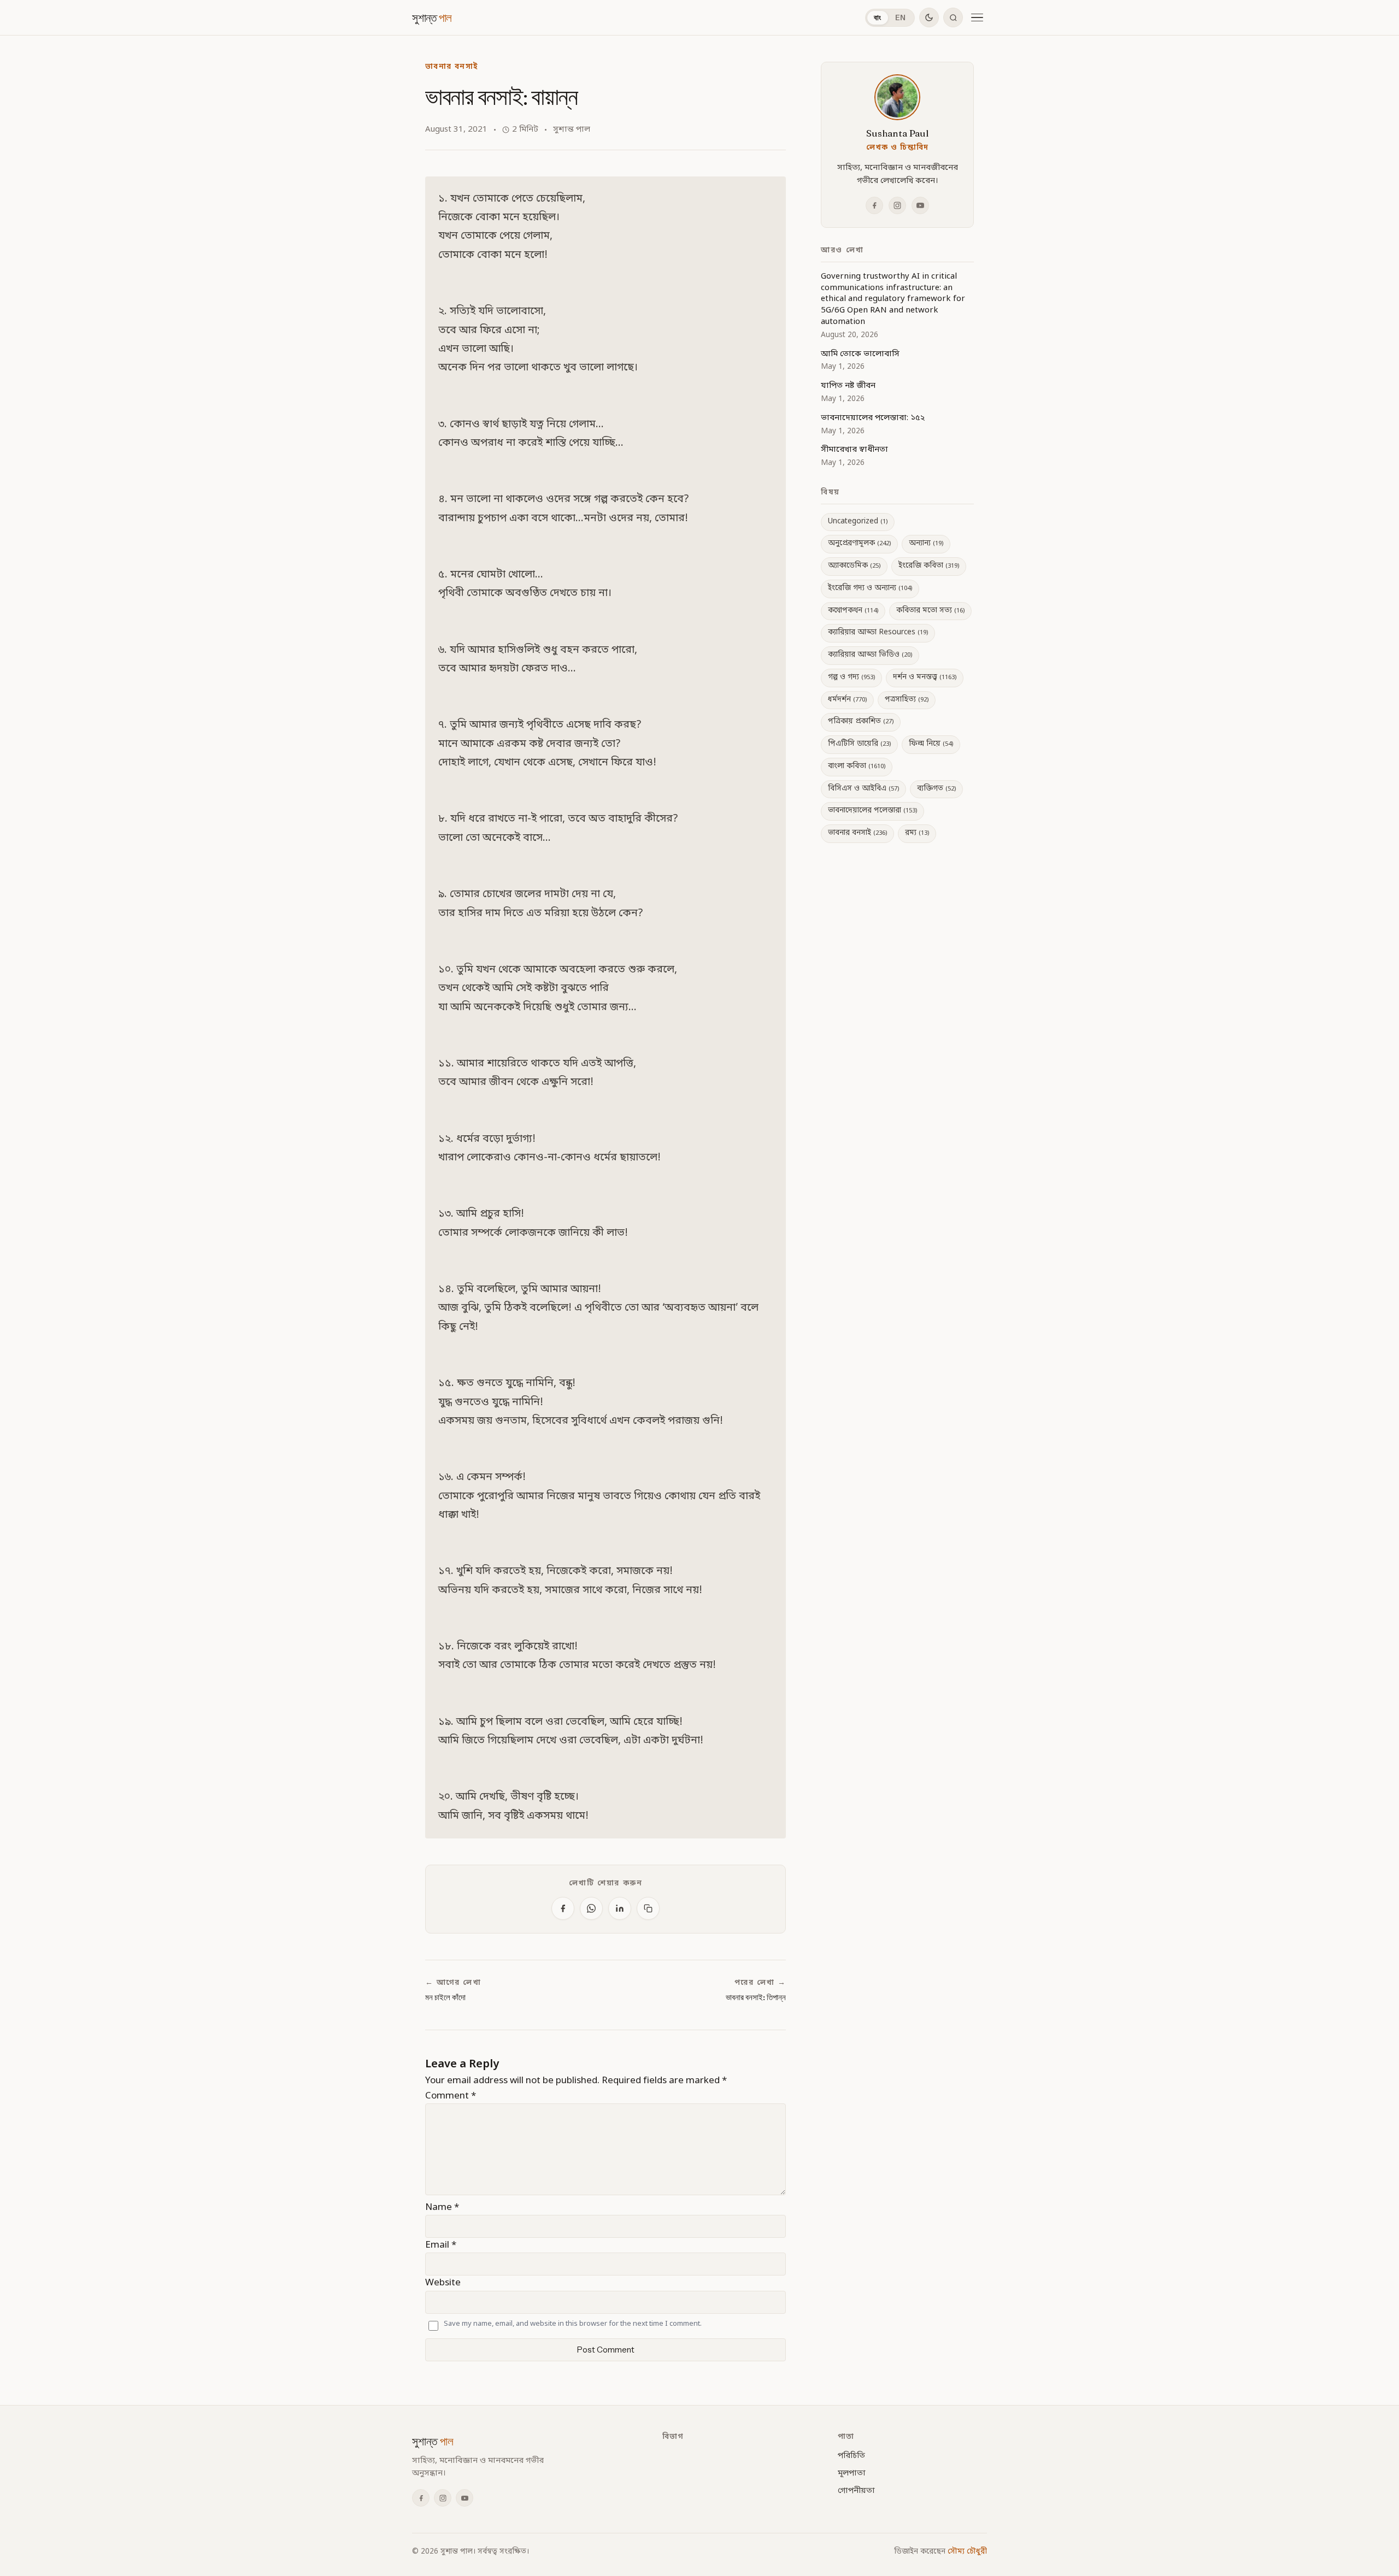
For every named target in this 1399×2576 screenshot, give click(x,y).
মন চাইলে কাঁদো (445, 1997)
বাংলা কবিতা (857, 767)
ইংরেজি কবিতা (929, 566)
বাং (878, 17)
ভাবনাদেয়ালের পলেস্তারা (872, 811)
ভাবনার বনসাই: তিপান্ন (756, 1997)
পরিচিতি (851, 2456)
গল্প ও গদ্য (851, 677)
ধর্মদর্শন (847, 700)
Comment (451, 2096)
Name (442, 2207)
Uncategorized (858, 522)
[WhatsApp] (591, 1908)
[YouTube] (920, 205)
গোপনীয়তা (856, 2491)
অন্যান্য (926, 544)
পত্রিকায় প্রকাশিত (861, 722)
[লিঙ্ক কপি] (648, 1908)
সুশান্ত (432, 17)
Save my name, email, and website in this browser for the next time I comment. (573, 2324)
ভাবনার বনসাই (451, 67)
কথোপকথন (853, 611)
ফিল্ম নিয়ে (931, 744)
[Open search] (953, 17)
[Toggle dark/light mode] (929, 17)
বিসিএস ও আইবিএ (863, 789)
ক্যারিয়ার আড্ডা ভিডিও (870, 655)
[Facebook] (563, 1908)
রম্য (917, 833)
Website (443, 2283)
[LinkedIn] (620, 1908)
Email (441, 2245)
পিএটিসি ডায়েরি (859, 744)
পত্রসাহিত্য (907, 700)
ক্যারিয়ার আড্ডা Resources (878, 633)
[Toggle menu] (977, 17)
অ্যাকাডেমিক (854, 566)
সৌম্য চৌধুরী (967, 2552)
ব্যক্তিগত (936, 789)
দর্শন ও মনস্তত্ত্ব (925, 677)
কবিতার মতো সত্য (930, 611)
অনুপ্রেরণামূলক (859, 544)
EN (901, 17)
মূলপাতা (852, 2473)
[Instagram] (897, 205)
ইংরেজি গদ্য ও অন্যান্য (870, 588)
